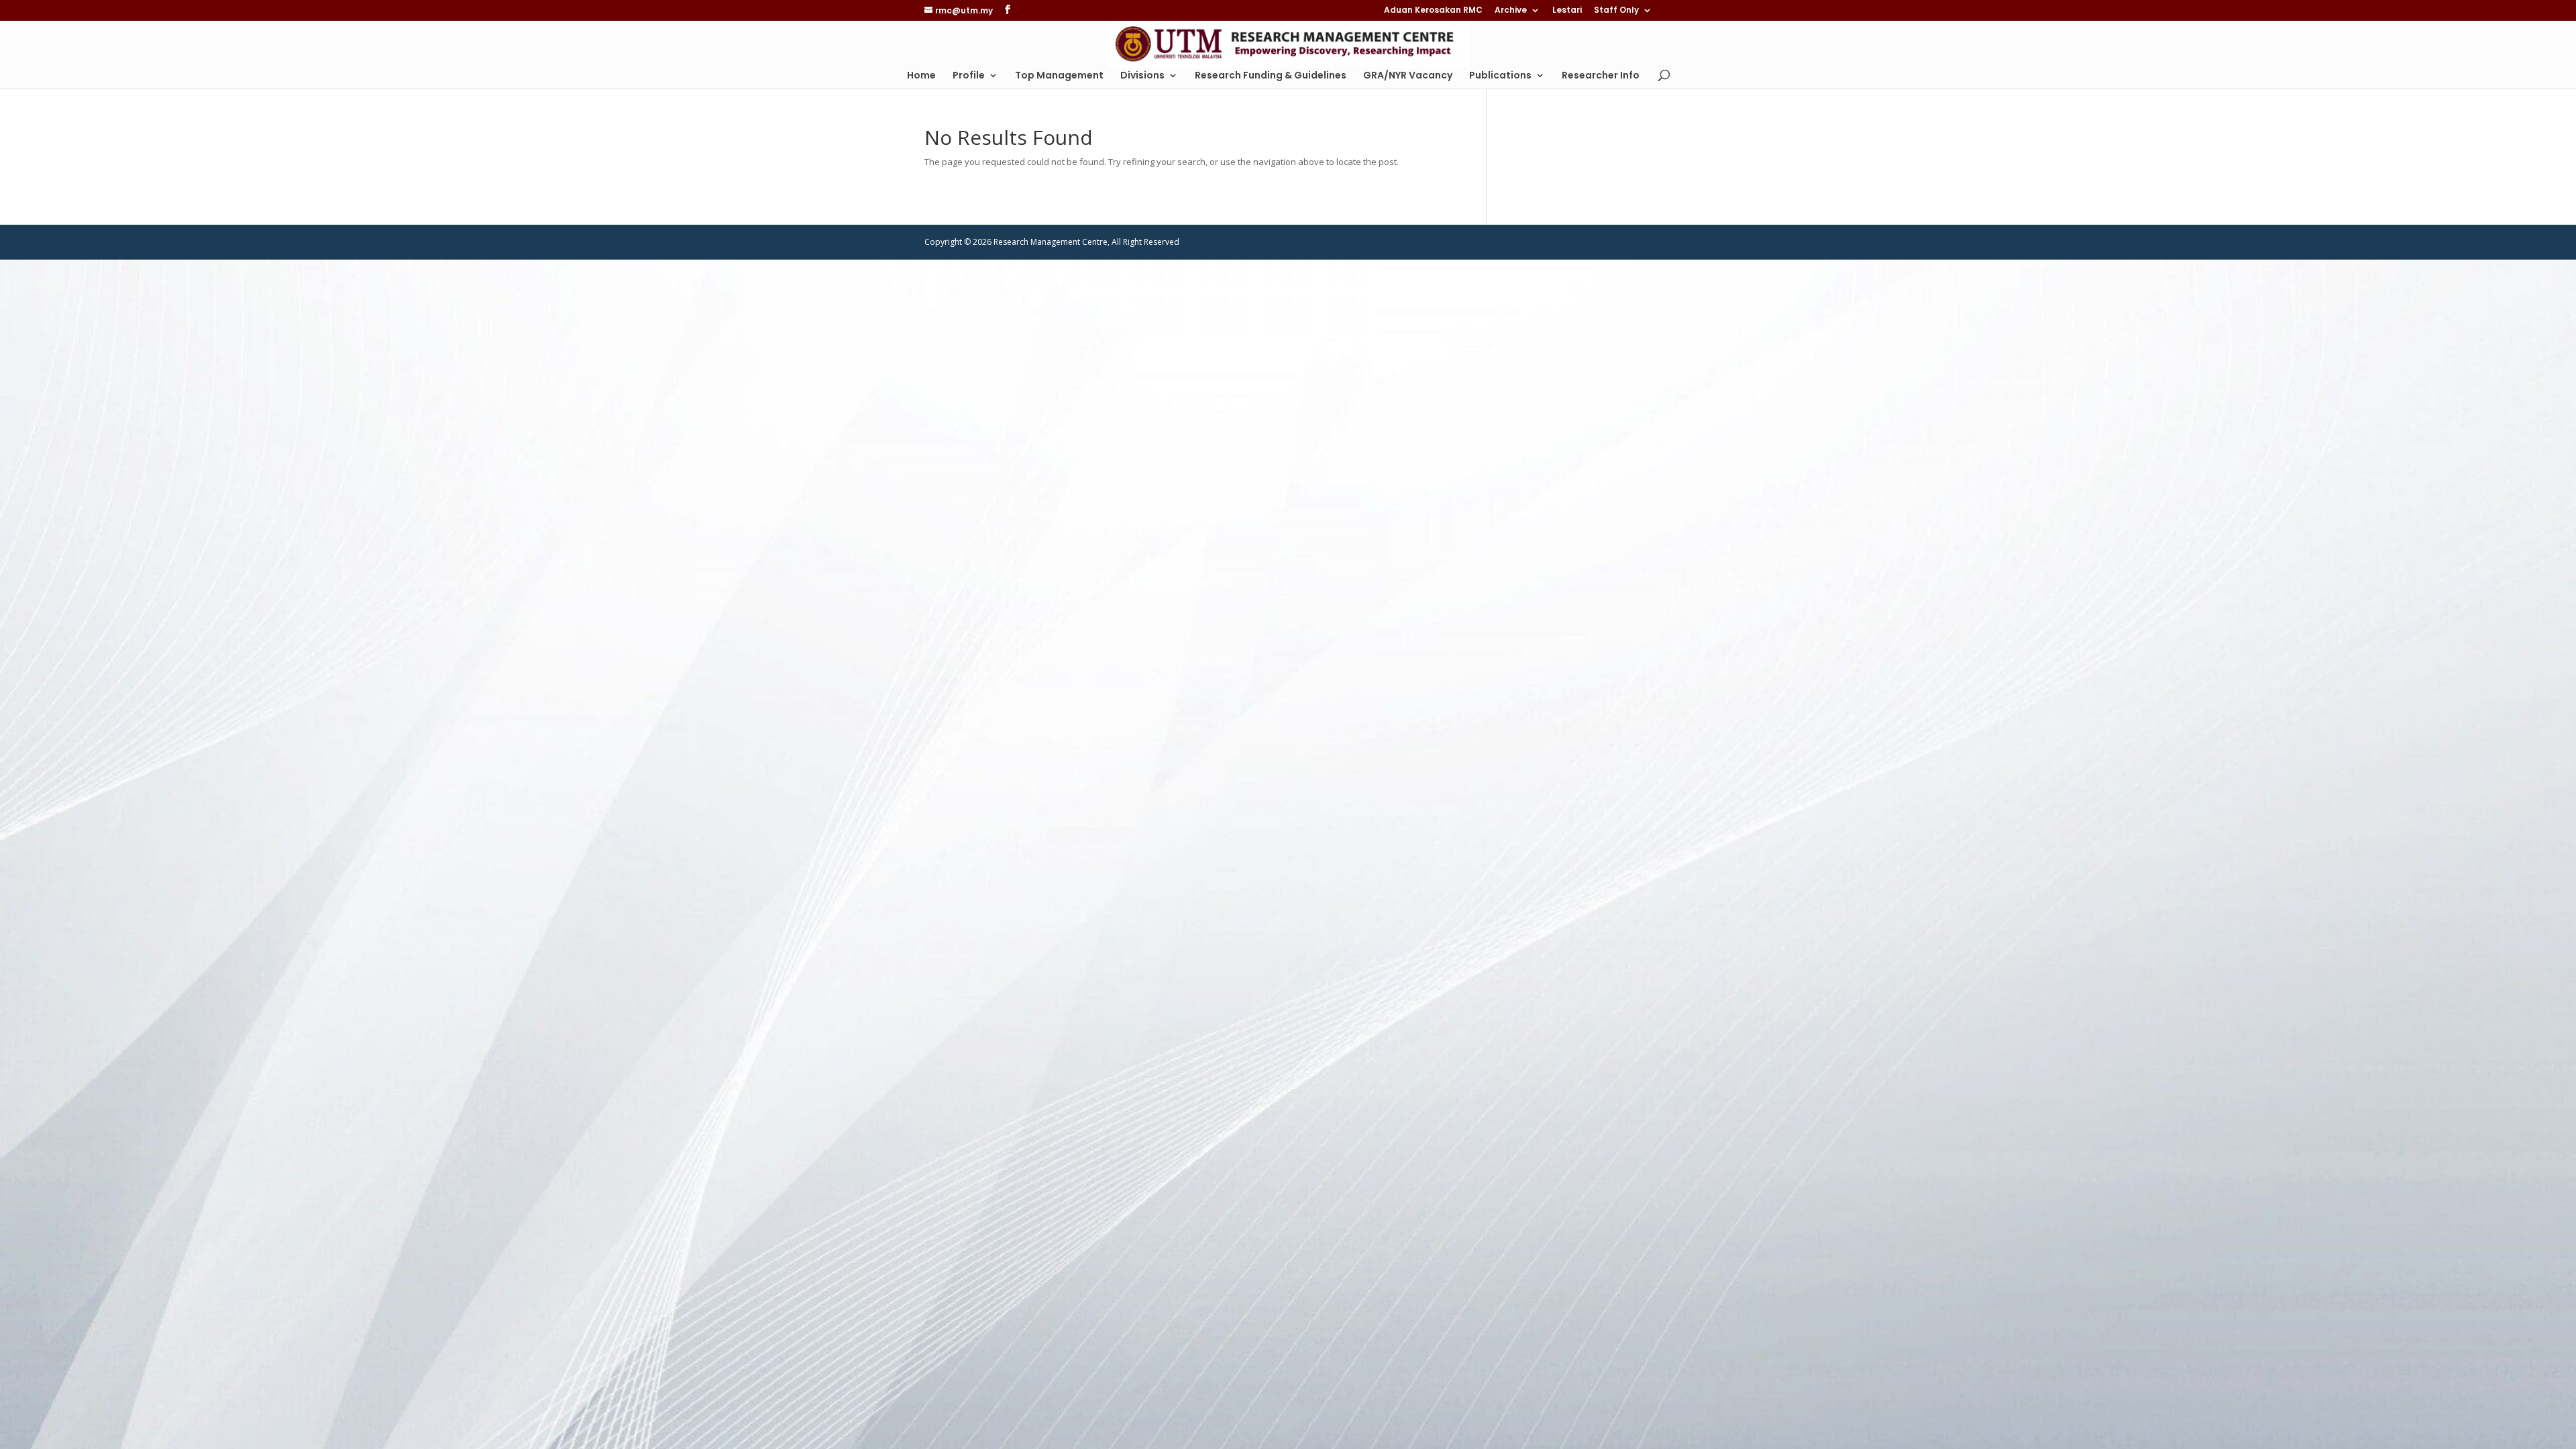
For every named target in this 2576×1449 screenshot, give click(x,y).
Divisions (1142, 76)
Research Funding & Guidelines (1271, 76)
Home (921, 76)
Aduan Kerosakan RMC (1433, 11)
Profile (969, 76)
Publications (1500, 76)
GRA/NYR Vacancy (1408, 76)
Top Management (1059, 76)
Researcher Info (1601, 76)
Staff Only (1616, 11)
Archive (1511, 11)
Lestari (1567, 11)
